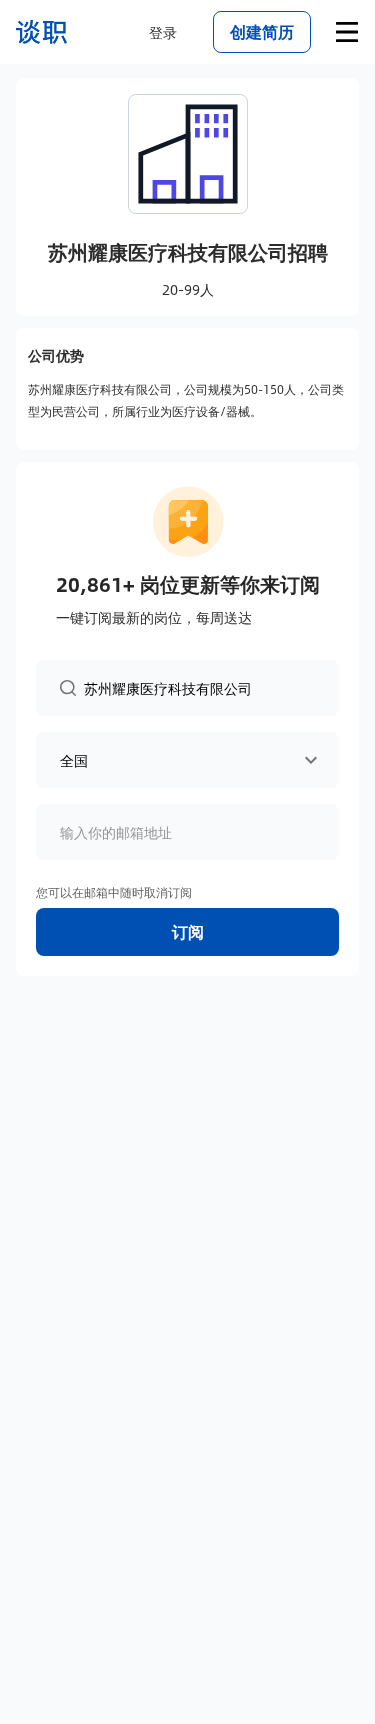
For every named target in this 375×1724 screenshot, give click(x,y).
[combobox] (199, 687)
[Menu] (347, 32)
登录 (163, 32)
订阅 (188, 931)
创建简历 (262, 31)
